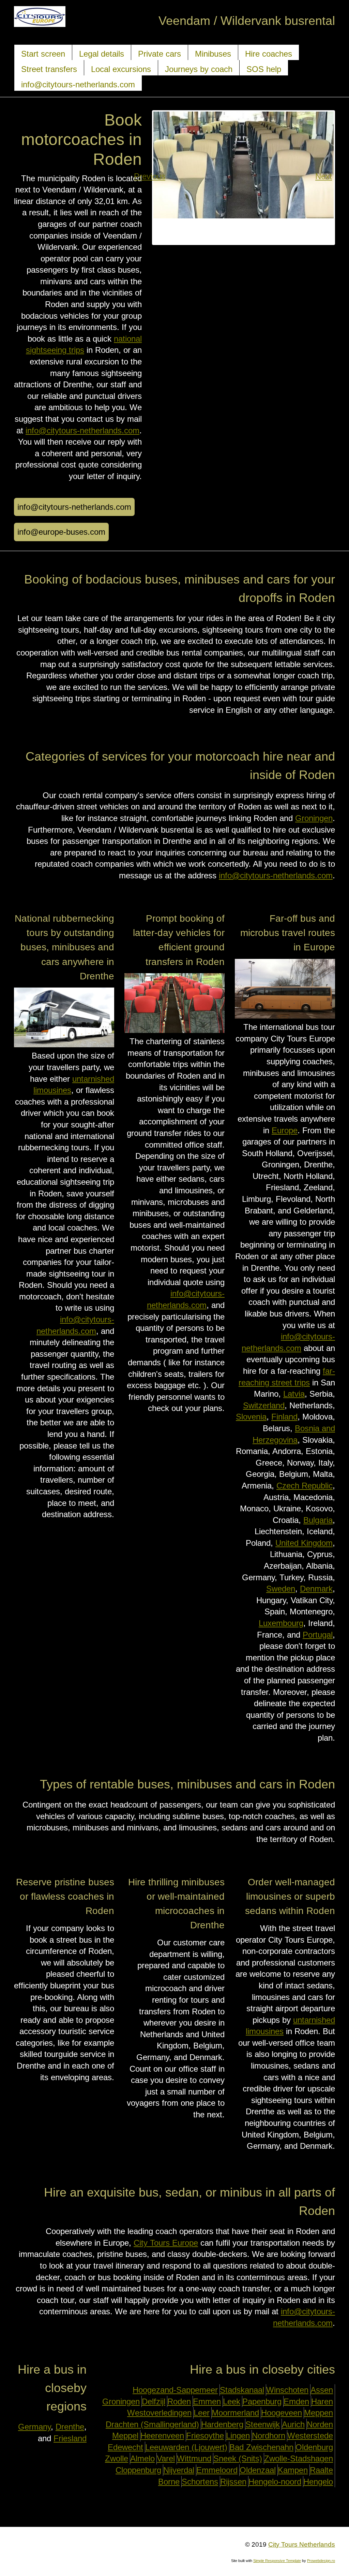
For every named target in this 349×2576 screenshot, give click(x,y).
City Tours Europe (166, 2243)
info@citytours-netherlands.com (78, 84)
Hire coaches (269, 54)
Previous (160, 176)
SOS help (264, 69)
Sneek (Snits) (238, 2458)
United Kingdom (304, 1543)
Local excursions (121, 69)
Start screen (43, 54)
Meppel (125, 2436)
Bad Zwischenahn (261, 2447)
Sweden (281, 1589)
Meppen (318, 2413)
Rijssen (233, 2482)
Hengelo (318, 2482)
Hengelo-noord (275, 2482)
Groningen (314, 818)
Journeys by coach (199, 69)
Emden (296, 2401)
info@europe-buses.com (61, 532)
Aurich (293, 2424)
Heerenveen (162, 2436)
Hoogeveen (282, 2413)
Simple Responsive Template (277, 2561)
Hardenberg (222, 2424)
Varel (166, 2458)
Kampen (293, 2470)
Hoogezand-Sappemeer (175, 2390)
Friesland (70, 2438)
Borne (169, 2482)
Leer (202, 2413)
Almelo (142, 2458)
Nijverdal (179, 2470)
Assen (322, 2390)
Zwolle (117, 2458)
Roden (179, 2401)
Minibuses (213, 54)
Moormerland (235, 2413)
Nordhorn (269, 2436)
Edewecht (125, 2447)
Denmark (316, 1589)
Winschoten (287, 2390)
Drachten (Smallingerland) (152, 2424)
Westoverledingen (159, 2413)
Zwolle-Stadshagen (299, 2458)
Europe (285, 1130)
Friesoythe (205, 2436)
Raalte (321, 2470)
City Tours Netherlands (302, 2544)
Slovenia (251, 1417)
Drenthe (70, 2427)
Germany (34, 2427)
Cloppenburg (138, 2470)
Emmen (207, 2401)
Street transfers (49, 69)
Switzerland (264, 1405)
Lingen (238, 2436)
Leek (232, 2401)
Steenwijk (263, 2424)
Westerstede (310, 2436)
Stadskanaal (242, 2390)
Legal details (102, 54)
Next (327, 176)
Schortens (200, 2482)
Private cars (160, 54)
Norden (320, 2424)
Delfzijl (154, 2401)
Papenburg (262, 2401)
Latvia (294, 1394)
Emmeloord (217, 2470)
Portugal (318, 1635)
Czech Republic (305, 1486)
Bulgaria (318, 1520)
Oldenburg (314, 2447)
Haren (322, 2401)
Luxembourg (281, 1623)
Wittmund (194, 2458)
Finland (284, 1417)
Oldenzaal (258, 2470)
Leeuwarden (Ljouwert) (186, 2447)
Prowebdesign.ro (321, 2561)
